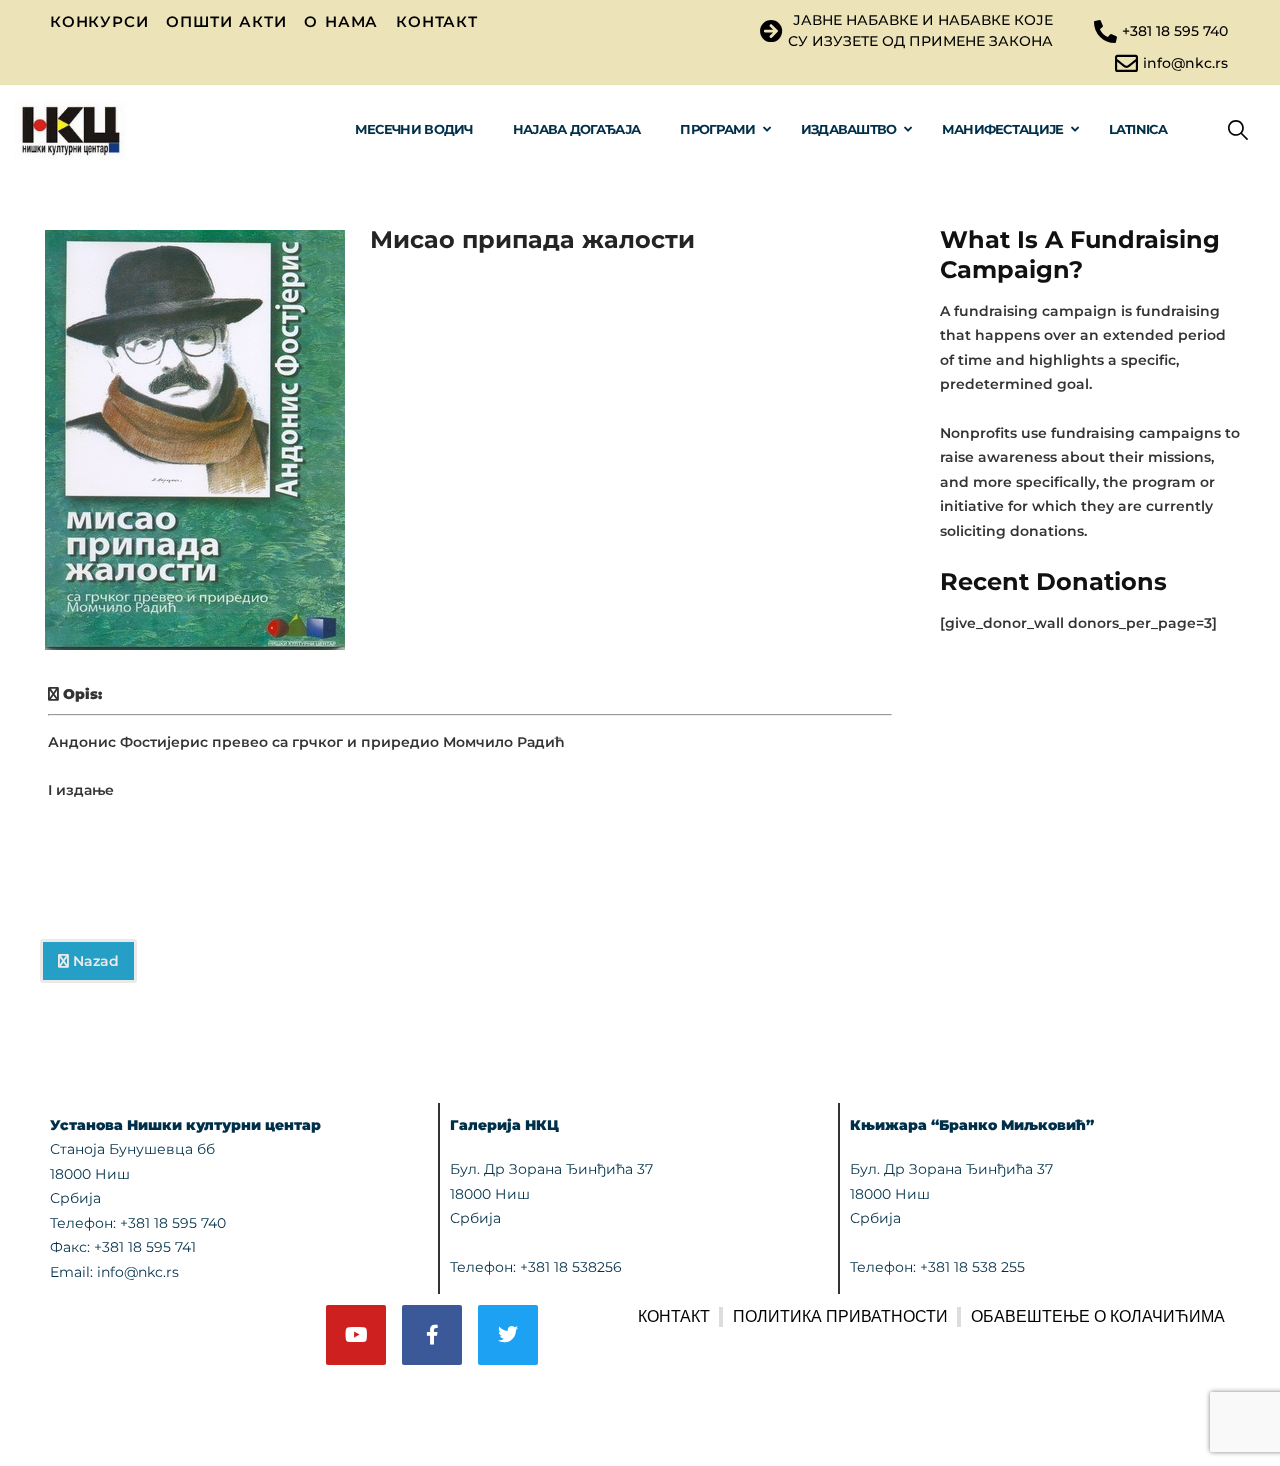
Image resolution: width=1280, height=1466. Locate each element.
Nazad (94, 961)
